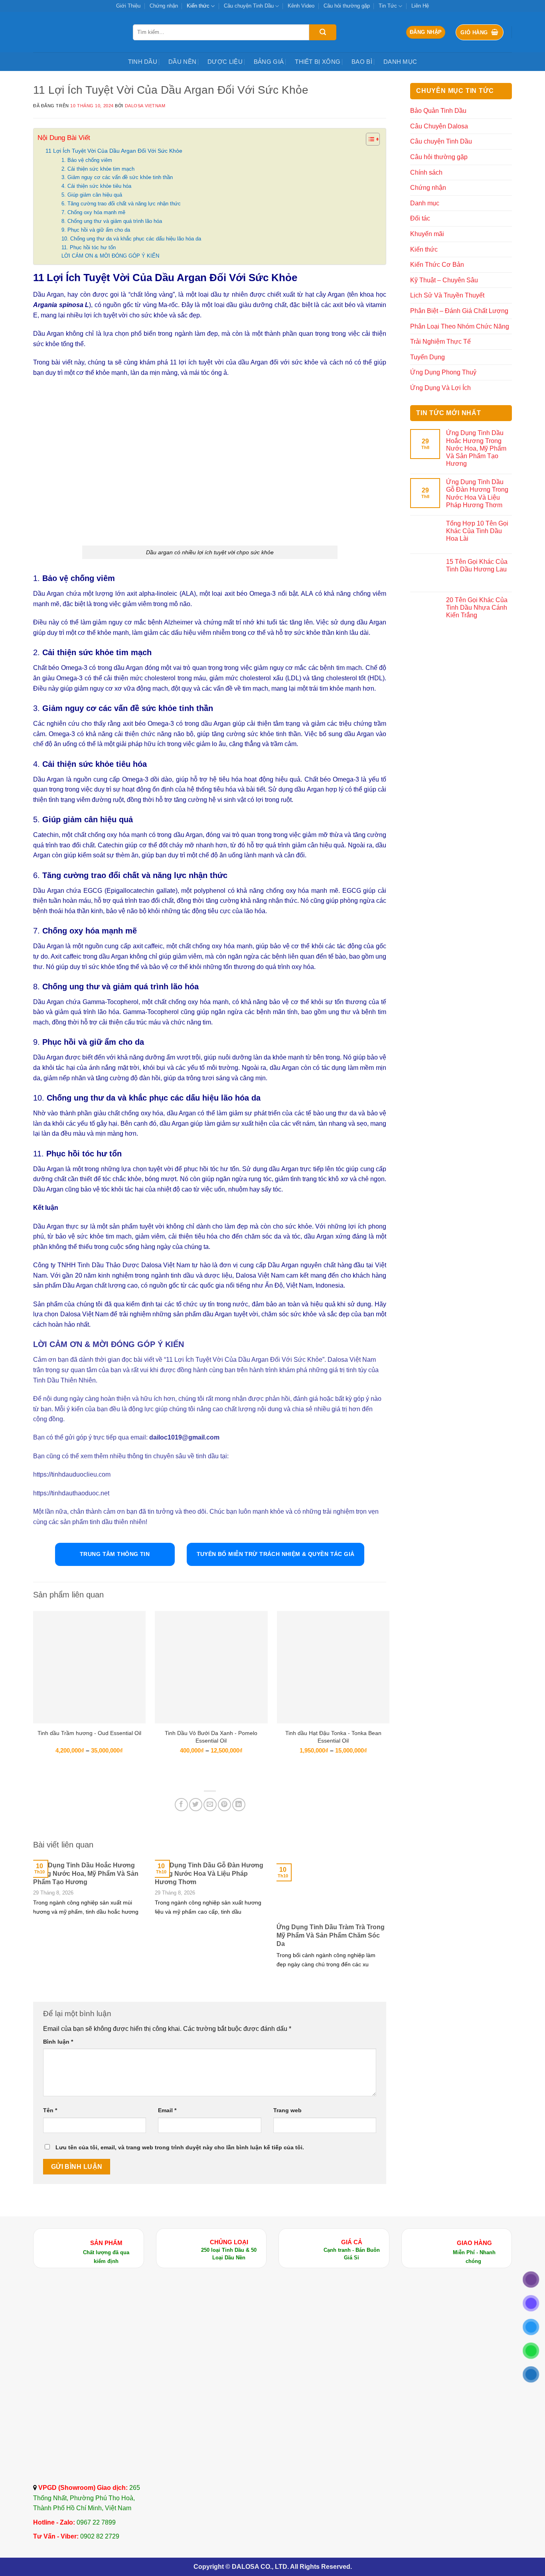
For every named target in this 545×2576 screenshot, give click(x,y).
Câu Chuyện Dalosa (439, 126)
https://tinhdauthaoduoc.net (71, 1493)
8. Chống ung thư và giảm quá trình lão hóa (112, 221)
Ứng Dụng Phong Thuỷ (443, 372)
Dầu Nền (182, 62)
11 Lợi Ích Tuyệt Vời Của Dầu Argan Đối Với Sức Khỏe (114, 151)
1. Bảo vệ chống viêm (87, 160)
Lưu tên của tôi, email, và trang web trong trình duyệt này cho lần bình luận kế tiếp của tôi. (180, 2147)
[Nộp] (323, 32)
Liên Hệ (420, 6)
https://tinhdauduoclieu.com (73, 1474)
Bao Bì (362, 62)
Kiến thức (198, 6)
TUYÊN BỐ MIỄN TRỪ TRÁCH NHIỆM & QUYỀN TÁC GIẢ (276, 1554)
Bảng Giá (269, 62)
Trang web (287, 2110)
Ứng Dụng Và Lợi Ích (440, 388)
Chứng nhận (164, 6)
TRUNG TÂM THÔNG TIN (115, 1554)
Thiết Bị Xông (318, 62)
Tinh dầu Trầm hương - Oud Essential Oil (89, 1733)
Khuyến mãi (427, 234)
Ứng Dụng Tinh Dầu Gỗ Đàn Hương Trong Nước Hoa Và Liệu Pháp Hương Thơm (209, 1874)
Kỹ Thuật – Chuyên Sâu (444, 280)
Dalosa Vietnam (145, 106)
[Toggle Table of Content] (369, 139)
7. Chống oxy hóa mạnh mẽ (93, 212)
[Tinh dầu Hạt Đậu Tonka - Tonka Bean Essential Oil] (333, 1667)
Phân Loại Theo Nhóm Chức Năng (460, 326)
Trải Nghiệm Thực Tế (440, 342)
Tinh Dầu (143, 62)
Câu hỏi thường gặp (347, 6)
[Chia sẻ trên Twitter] (196, 1805)
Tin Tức (388, 6)
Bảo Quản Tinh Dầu (438, 111)
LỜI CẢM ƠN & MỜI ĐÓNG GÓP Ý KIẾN (110, 256)
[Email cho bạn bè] (210, 1805)
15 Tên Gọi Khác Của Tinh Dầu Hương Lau (477, 565)
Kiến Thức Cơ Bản (437, 265)
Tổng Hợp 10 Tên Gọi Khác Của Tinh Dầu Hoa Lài (477, 531)
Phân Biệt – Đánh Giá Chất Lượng (459, 311)
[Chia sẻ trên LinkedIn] (239, 1805)
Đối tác (420, 218)
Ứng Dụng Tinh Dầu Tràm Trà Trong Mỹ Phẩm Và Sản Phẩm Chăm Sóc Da (331, 1935)
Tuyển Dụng (428, 357)
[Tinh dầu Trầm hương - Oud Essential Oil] (89, 1667)
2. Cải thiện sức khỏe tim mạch (98, 169)
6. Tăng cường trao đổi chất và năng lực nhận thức (121, 204)
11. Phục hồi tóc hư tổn (89, 247)
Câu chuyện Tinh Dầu (249, 6)
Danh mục (400, 62)
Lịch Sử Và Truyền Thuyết (447, 295)
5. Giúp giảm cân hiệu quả (92, 195)
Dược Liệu (225, 62)
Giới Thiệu (128, 6)
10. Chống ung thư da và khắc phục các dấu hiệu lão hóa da (131, 239)
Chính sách (426, 172)
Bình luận (58, 2042)
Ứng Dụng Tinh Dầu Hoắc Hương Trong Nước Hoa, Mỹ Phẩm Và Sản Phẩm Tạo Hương (86, 1874)
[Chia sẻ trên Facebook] (181, 1805)
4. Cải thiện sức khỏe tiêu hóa (96, 186)
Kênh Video (301, 6)
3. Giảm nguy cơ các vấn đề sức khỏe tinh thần (117, 177)
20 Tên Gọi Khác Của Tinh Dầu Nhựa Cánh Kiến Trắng (477, 608)
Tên (50, 2110)
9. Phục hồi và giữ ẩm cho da (96, 230)
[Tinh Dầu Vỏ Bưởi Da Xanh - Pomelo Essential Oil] (211, 1667)
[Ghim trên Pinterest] (224, 1805)
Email (167, 2110)
